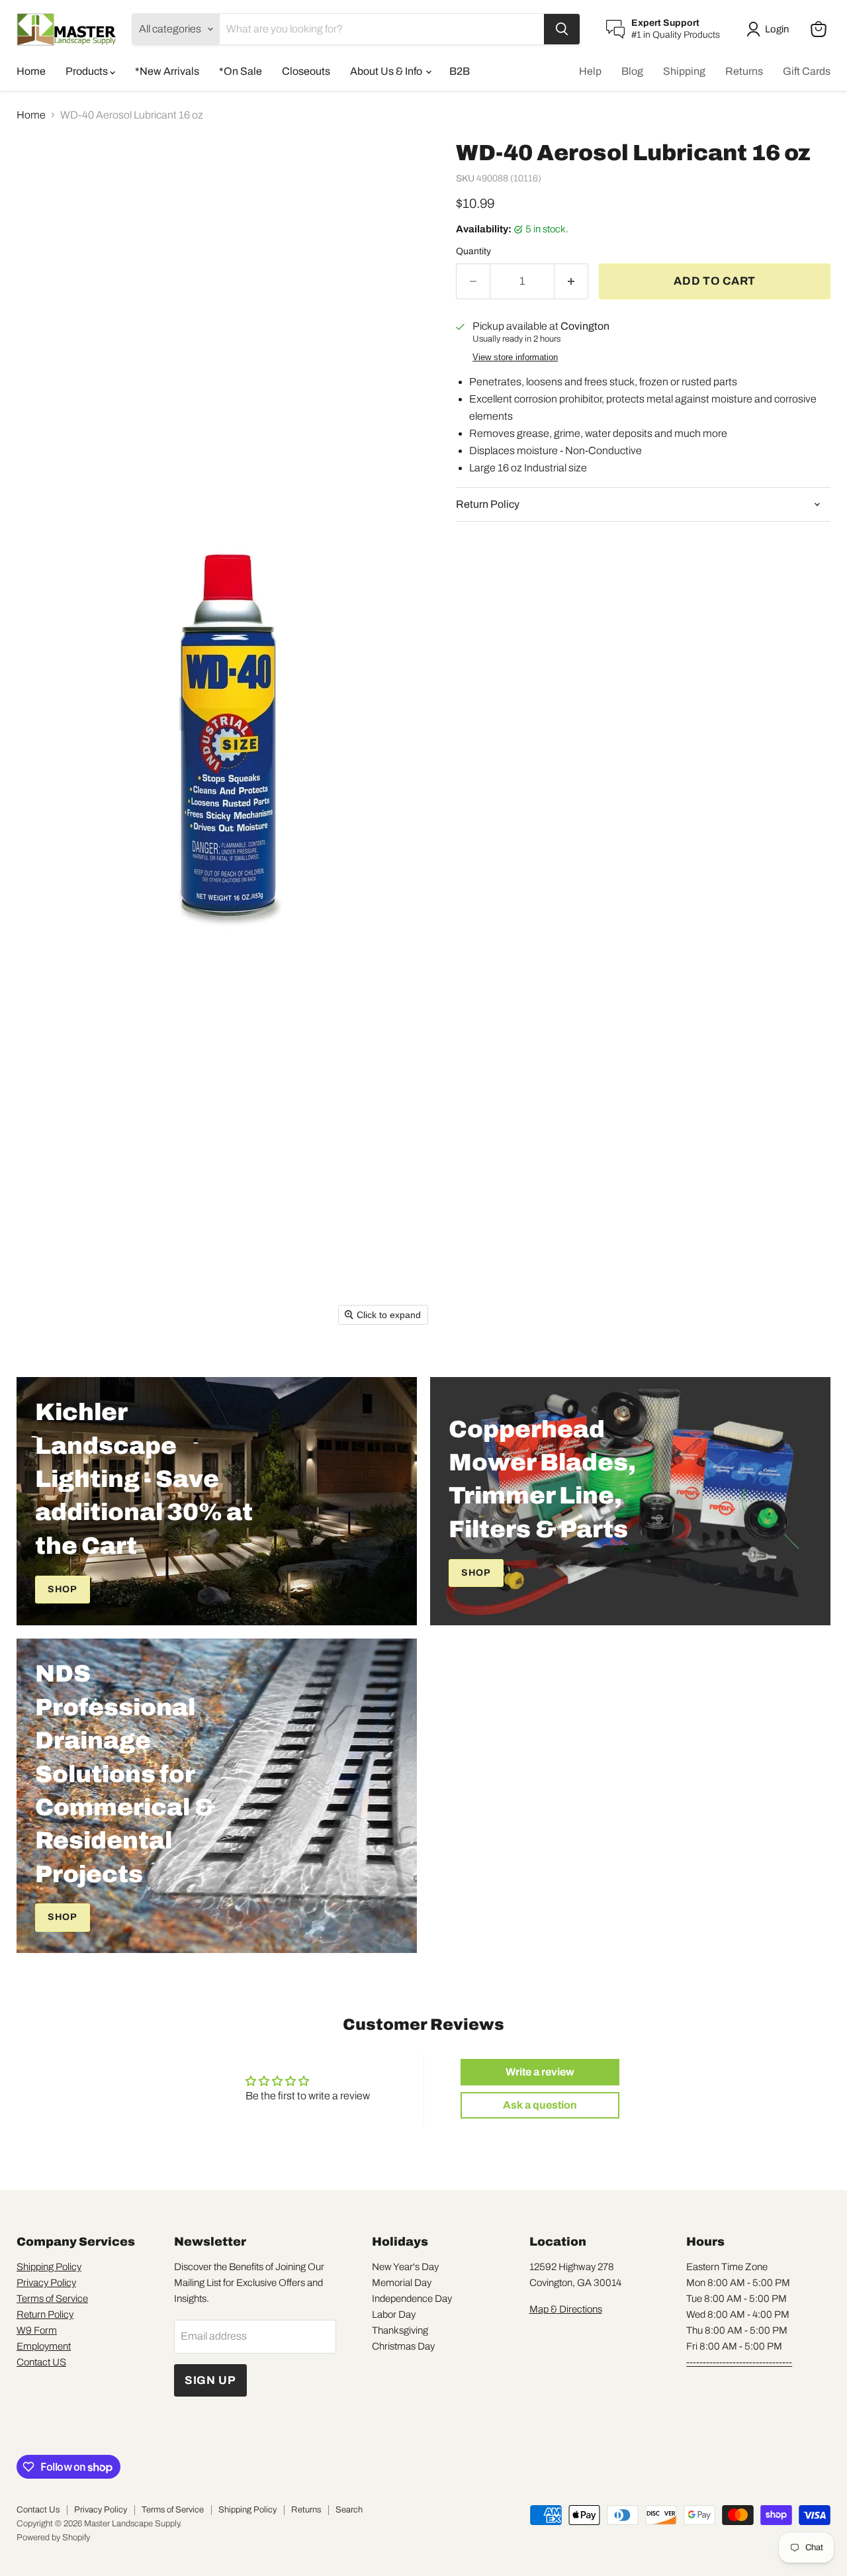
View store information (515, 358)
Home (31, 71)
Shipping (684, 71)
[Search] (562, 29)
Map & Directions (566, 2309)
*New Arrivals (167, 71)
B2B (460, 71)
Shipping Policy (49, 2267)
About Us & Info (387, 71)
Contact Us (38, 2510)
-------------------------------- (739, 2362)
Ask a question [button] (540, 2105)
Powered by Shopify (53, 2538)
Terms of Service (52, 2299)
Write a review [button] (540, 2072)
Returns (744, 71)
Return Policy (45, 2314)
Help (590, 71)
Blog (632, 71)
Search (349, 2510)
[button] (770, 29)
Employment (44, 2346)
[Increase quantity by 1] (571, 281)
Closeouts (306, 71)
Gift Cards (807, 71)
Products (88, 71)
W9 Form (37, 2330)
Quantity (473, 251)
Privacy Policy (46, 2283)
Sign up (210, 2380)
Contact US (41, 2362)
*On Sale (241, 71)
